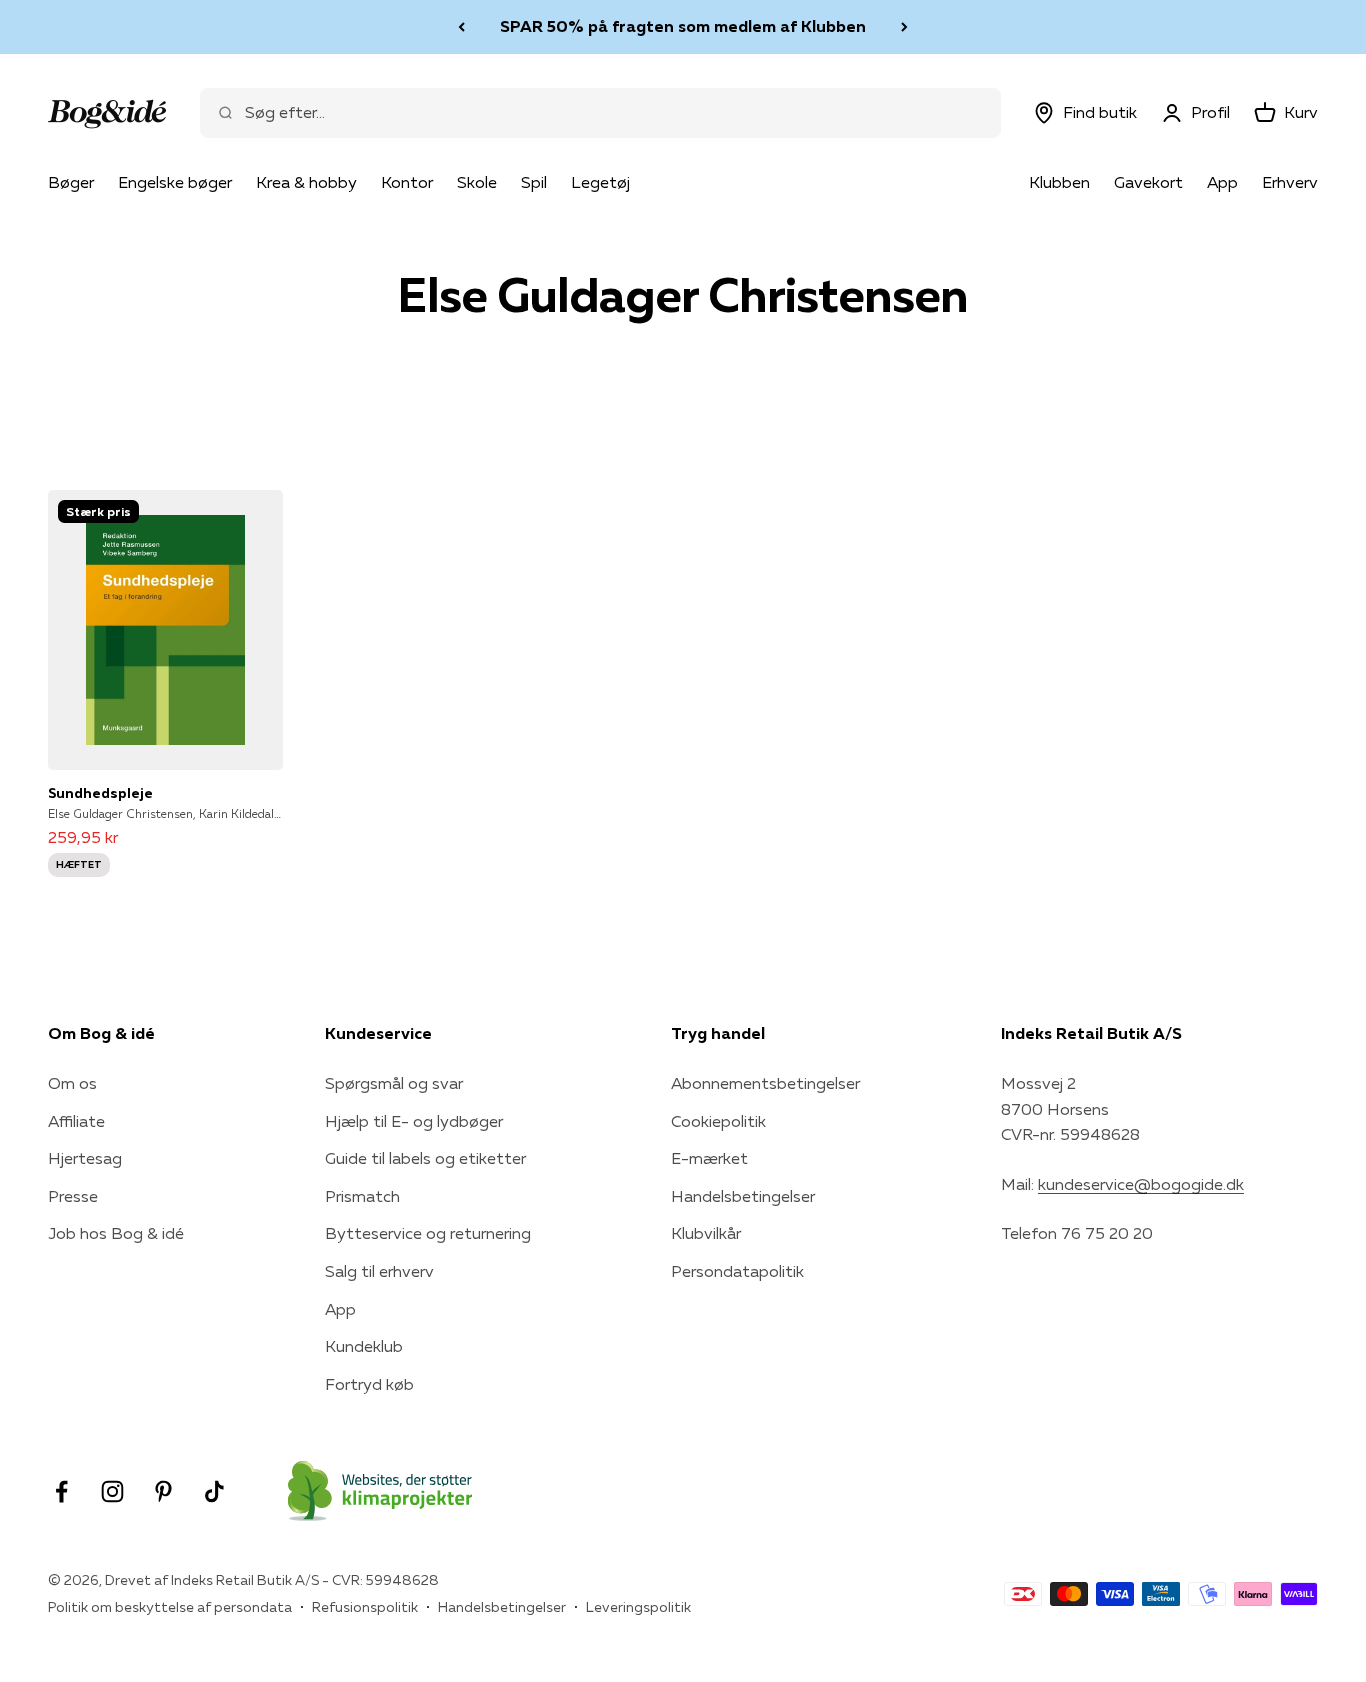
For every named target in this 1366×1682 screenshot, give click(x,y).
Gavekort (1148, 182)
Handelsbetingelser (743, 1196)
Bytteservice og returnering (428, 1233)
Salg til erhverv (379, 1271)
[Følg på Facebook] (61, 1491)
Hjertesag (85, 1158)
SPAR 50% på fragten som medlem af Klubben (683, 26)
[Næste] (904, 27)
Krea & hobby (306, 182)
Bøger (71, 182)
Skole (477, 182)
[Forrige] (461, 27)
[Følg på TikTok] (214, 1491)
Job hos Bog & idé (116, 1233)
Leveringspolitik (638, 1607)
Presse (73, 1196)
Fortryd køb (369, 1384)
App (1222, 182)
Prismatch (362, 1196)
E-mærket (709, 1158)
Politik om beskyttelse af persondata (170, 1607)
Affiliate (76, 1121)
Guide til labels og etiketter (425, 1158)
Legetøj (600, 182)
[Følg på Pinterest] (163, 1491)
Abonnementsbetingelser (765, 1083)
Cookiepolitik (718, 1121)
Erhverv (1290, 182)
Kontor (407, 182)
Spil (534, 182)
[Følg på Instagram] (112, 1491)
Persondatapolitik (737, 1271)
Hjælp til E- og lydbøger (414, 1121)
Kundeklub (364, 1346)
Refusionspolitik (365, 1607)
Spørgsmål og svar (394, 1083)
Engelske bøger (175, 182)
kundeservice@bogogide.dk (1141, 1184)
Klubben (1059, 182)
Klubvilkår (706, 1233)
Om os (72, 1083)
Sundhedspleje (100, 793)
